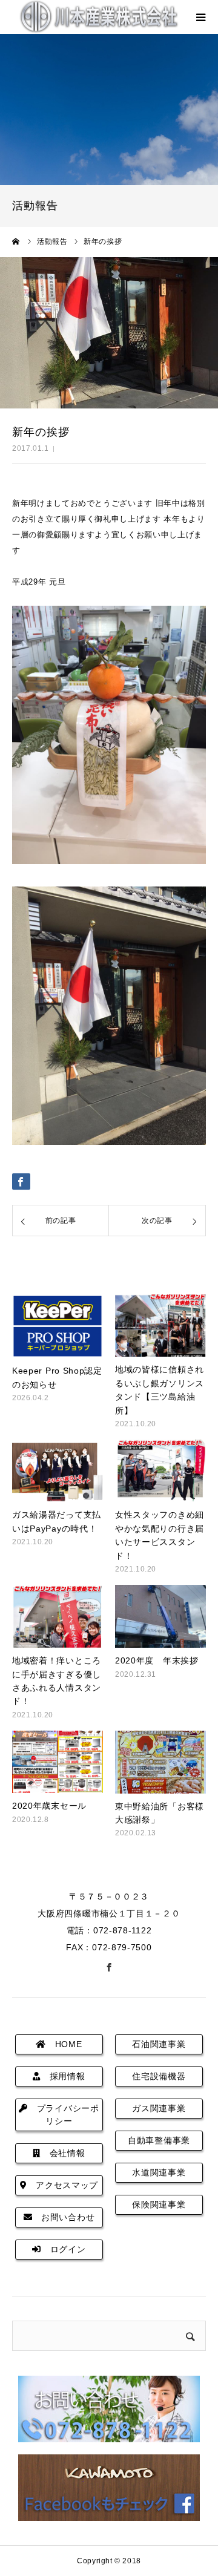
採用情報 (63, 2076)
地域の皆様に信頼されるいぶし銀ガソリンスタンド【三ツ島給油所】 (160, 1390)
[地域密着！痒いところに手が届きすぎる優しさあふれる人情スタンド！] (58, 1616)
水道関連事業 (159, 2172)
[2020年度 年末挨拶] (160, 1616)
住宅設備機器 (159, 2076)
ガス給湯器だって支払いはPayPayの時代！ (57, 1521)
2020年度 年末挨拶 (157, 1660)
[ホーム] (16, 241)
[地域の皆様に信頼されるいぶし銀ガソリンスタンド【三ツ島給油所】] (160, 1326)
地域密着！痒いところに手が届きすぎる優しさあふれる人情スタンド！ (57, 1681)
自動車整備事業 (159, 2140)
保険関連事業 (159, 2204)
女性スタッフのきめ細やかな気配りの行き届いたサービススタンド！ (160, 1535)
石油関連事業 (159, 2044)
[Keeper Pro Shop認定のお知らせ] (58, 1326)
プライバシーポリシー (64, 2115)
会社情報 (63, 2153)
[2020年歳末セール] (58, 1762)
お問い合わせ (63, 2217)
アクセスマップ (63, 2185)
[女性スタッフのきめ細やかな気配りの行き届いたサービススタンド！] (160, 1471)
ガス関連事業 (159, 2108)
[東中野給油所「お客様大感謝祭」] (160, 1762)
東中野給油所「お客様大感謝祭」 (160, 1813)
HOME (64, 2044)
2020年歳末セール (49, 1806)
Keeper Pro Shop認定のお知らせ (57, 1377)
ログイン (64, 2249)
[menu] (201, 17)
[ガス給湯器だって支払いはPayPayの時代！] (58, 1471)
